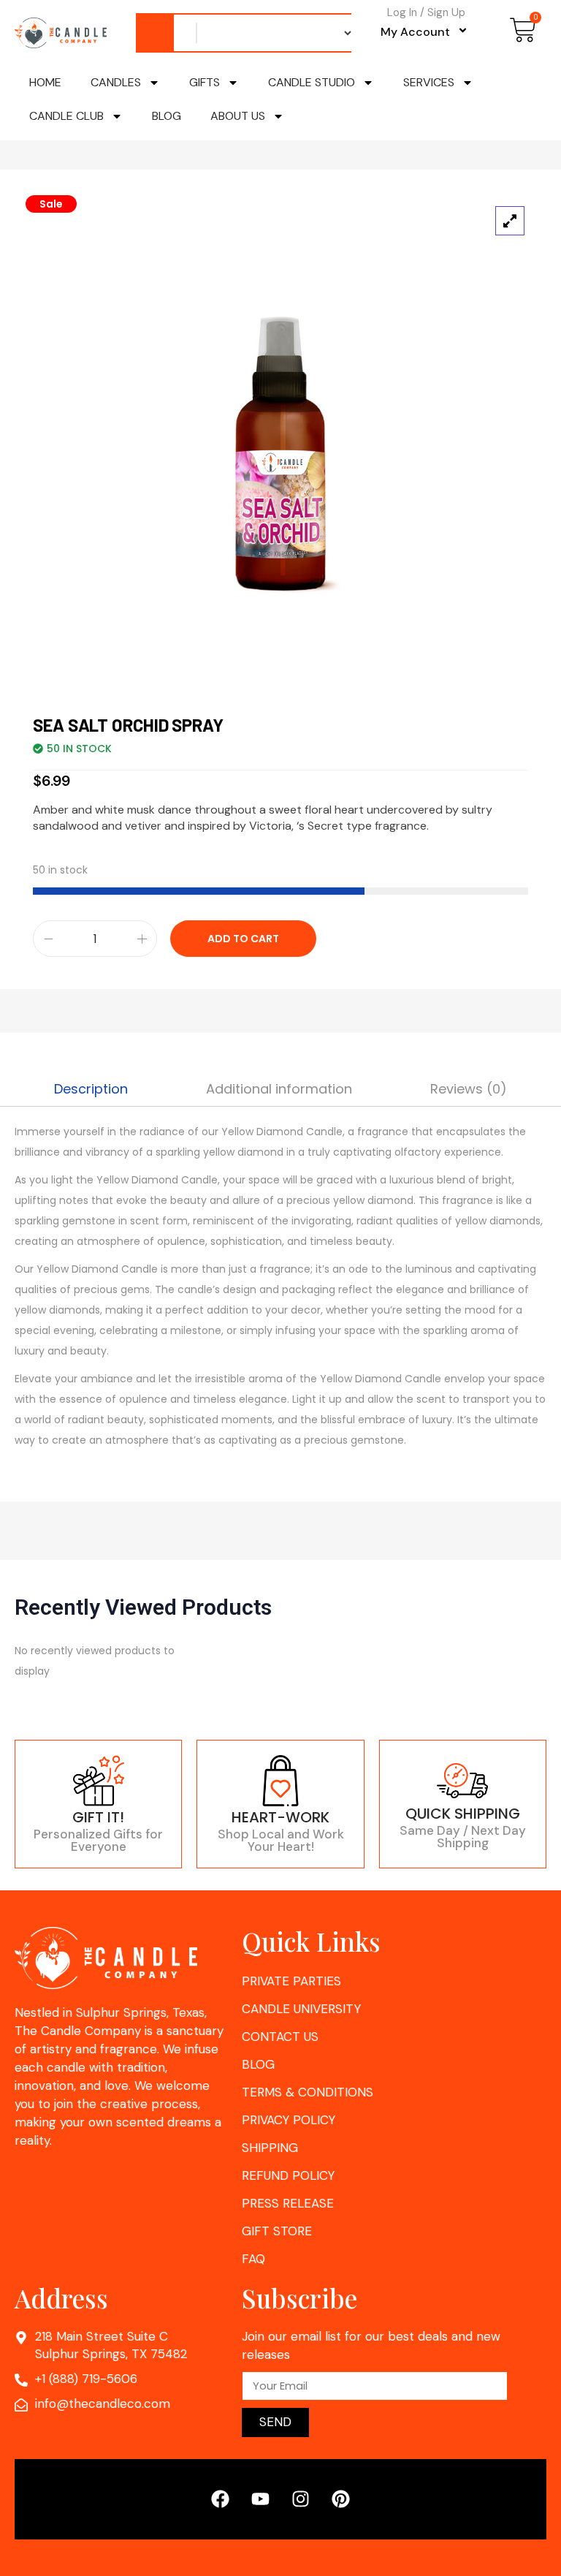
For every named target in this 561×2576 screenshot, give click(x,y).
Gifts (205, 82)
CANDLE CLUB (66, 116)
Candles (116, 82)
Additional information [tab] (279, 1089)
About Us (238, 116)
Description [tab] (91, 1089)
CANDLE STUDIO (312, 82)
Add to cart (243, 939)
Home (45, 82)
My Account (415, 31)
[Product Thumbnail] (510, 221)
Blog (167, 116)
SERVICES (429, 82)
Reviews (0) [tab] (469, 1089)
